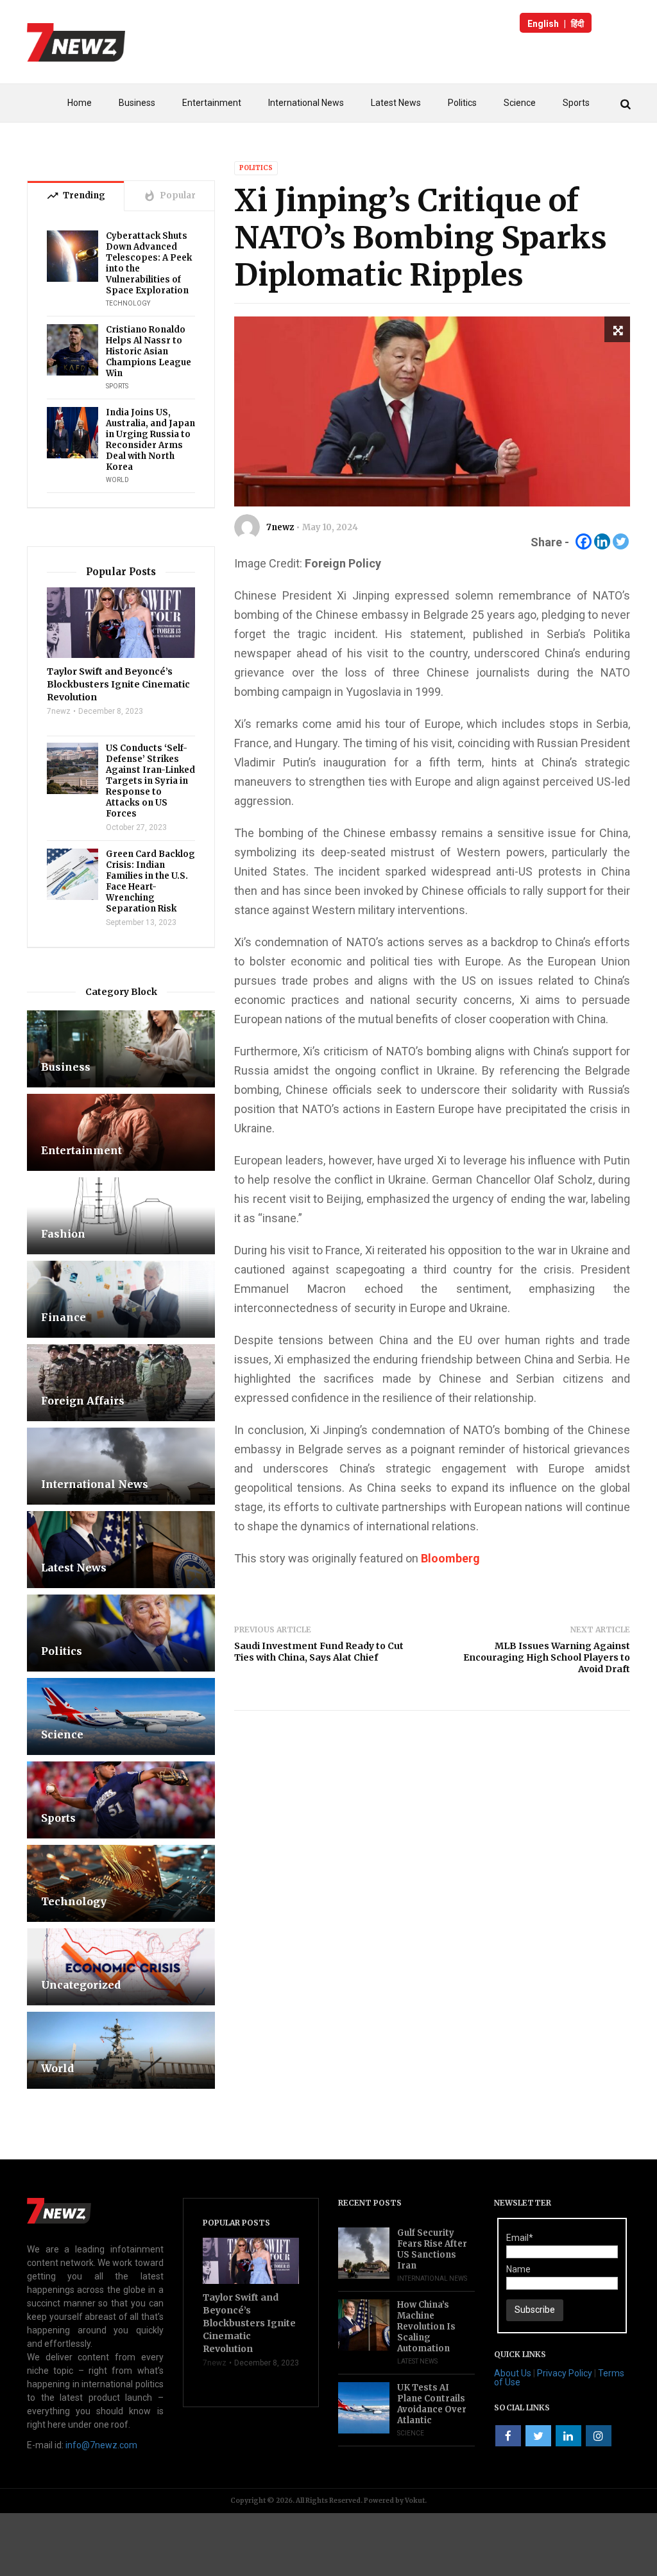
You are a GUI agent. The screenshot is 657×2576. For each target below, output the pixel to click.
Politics (462, 103)
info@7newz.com (101, 2445)
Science (520, 103)
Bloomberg (450, 1558)
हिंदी (577, 24)
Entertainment (212, 103)
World (117, 480)
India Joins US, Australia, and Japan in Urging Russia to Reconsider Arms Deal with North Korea (150, 440)
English (543, 24)
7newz (280, 527)
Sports (576, 103)
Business (137, 103)
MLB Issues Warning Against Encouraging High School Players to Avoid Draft (547, 1657)
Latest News (396, 103)
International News (306, 103)
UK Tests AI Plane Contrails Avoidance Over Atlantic (432, 2404)
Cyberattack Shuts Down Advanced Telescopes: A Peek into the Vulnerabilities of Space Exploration (149, 263)
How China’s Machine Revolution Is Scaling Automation (426, 2327)
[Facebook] (584, 541)
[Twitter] (621, 541)
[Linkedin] (602, 541)
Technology (128, 303)
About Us (513, 2373)
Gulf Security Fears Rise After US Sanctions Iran (432, 2249)
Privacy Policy (565, 2373)
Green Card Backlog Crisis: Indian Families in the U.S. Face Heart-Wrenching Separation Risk (150, 881)
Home (80, 103)
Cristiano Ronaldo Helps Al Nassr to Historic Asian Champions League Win (149, 351)
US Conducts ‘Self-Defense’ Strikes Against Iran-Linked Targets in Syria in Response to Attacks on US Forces (150, 781)
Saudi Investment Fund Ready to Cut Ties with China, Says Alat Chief (319, 1652)
